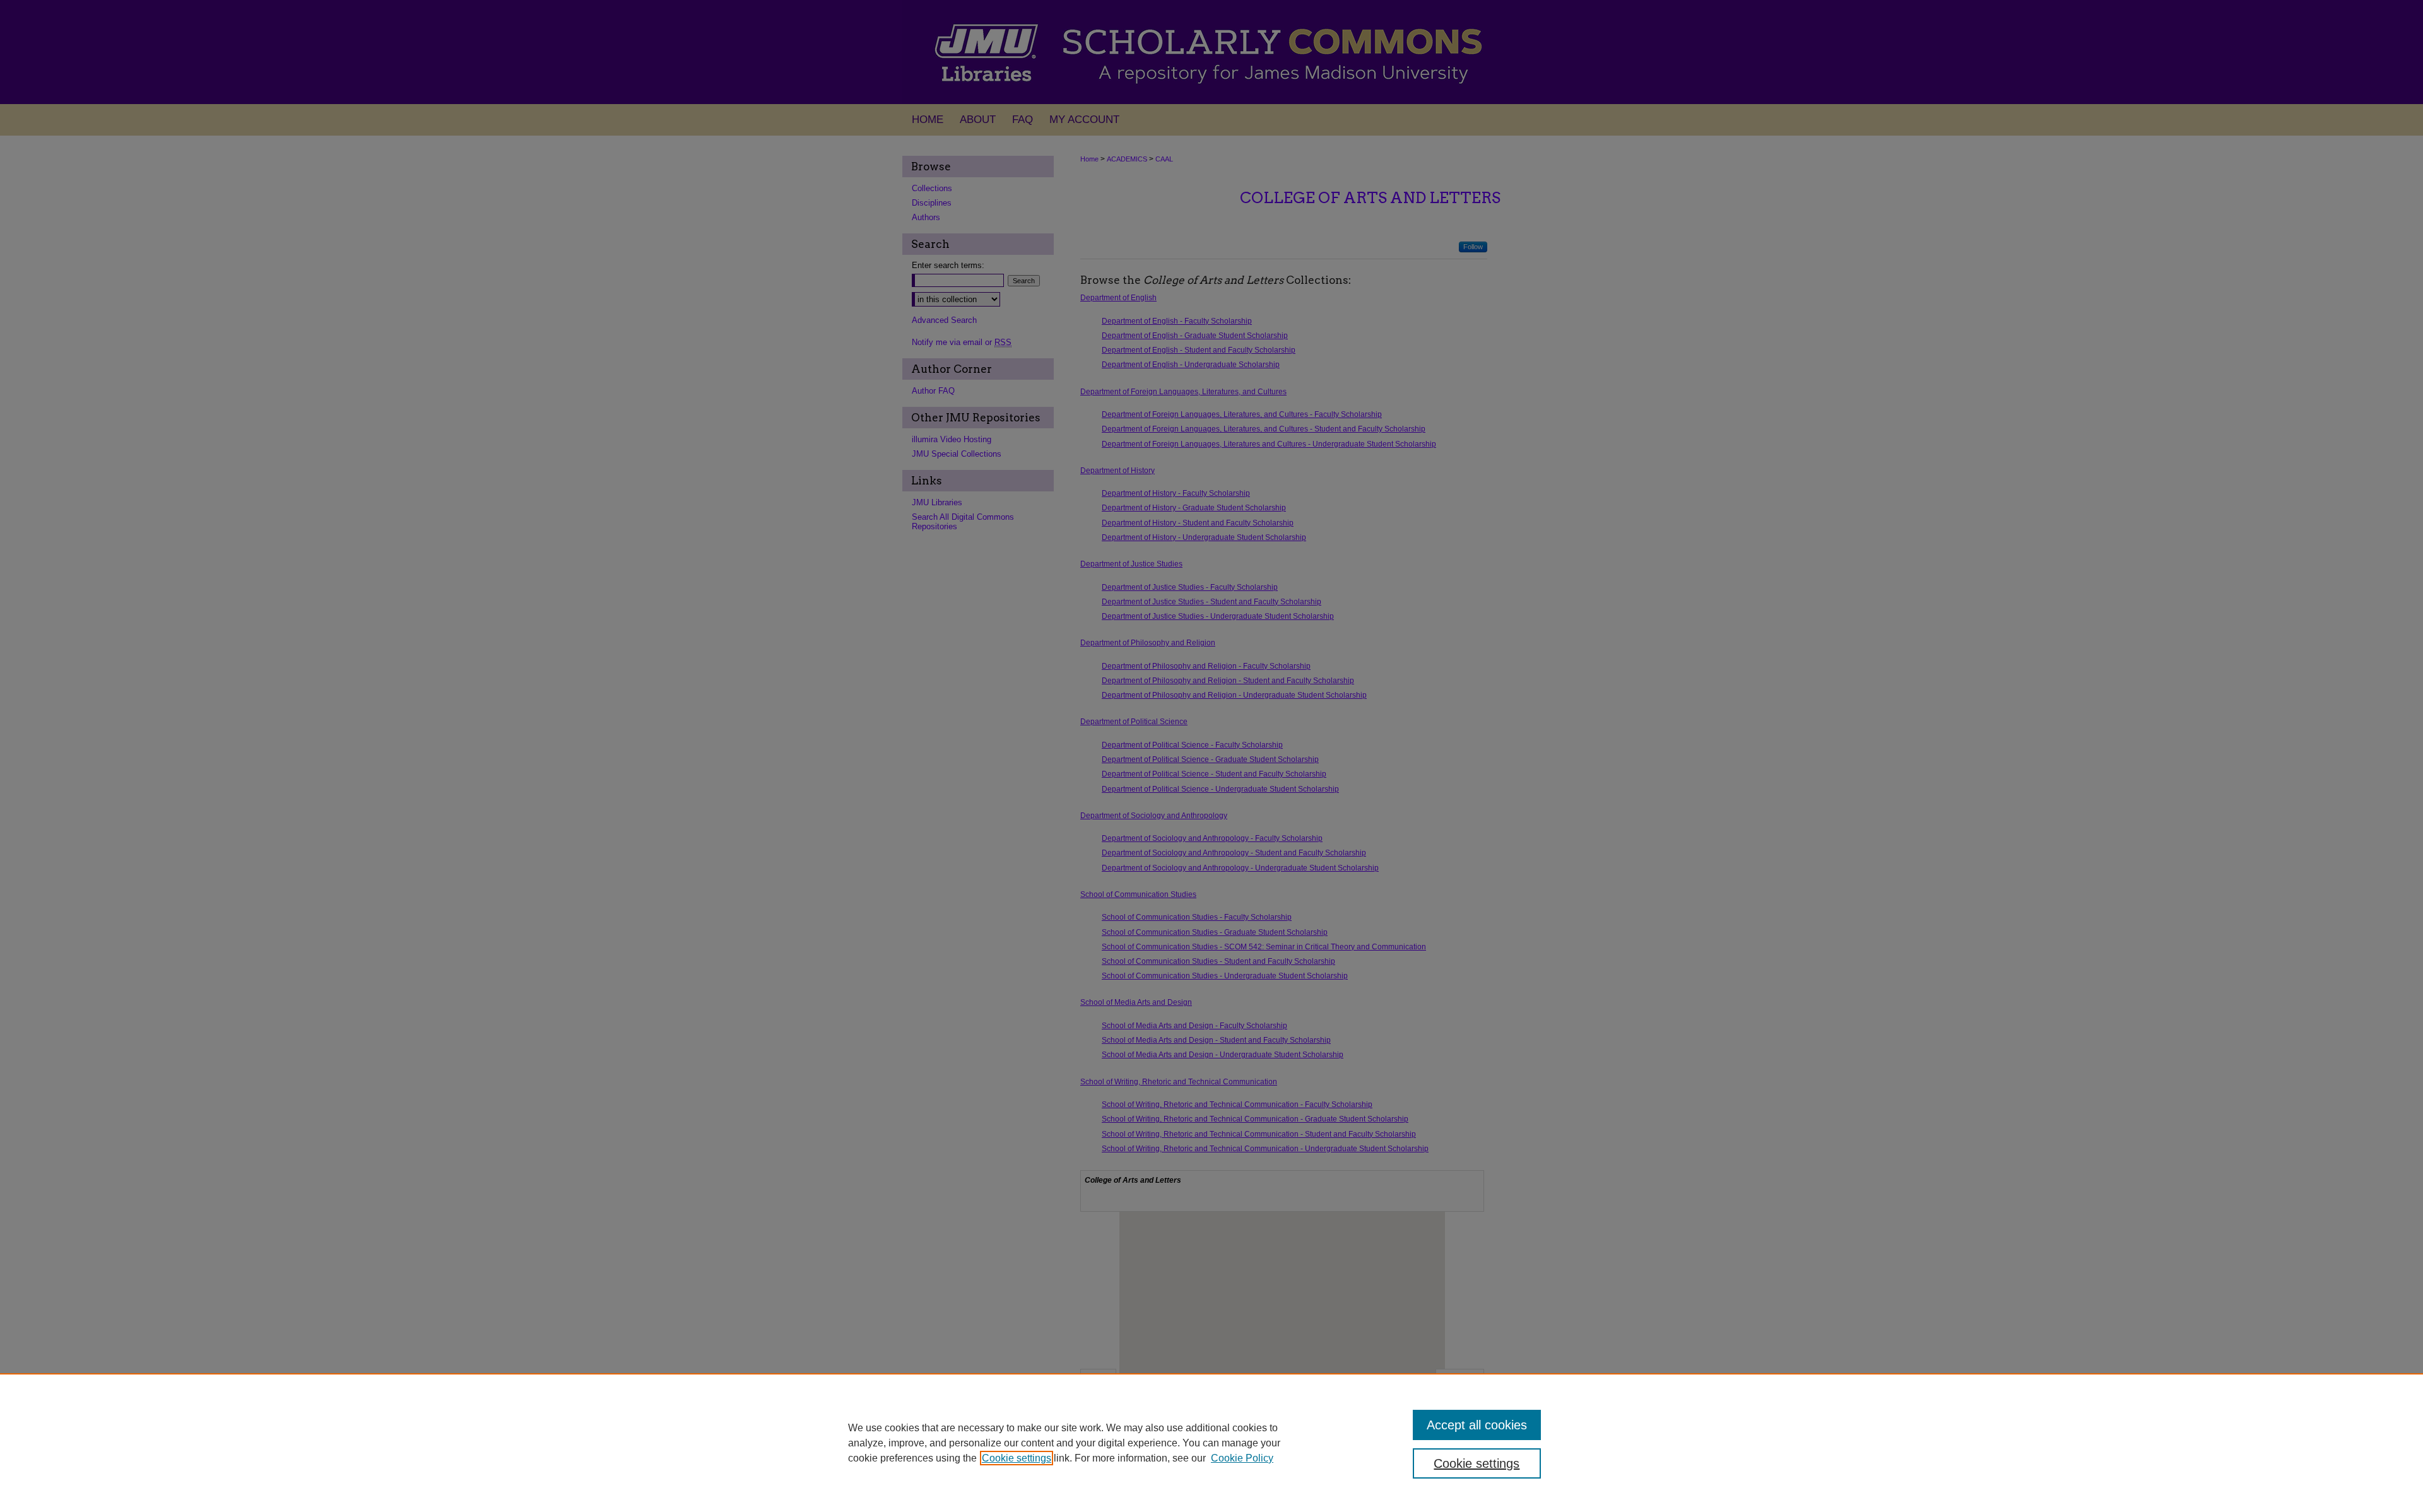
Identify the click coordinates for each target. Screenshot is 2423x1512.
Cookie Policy (1242, 1458)
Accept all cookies (1477, 1425)
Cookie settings (1017, 1458)
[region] (1211, 1443)
